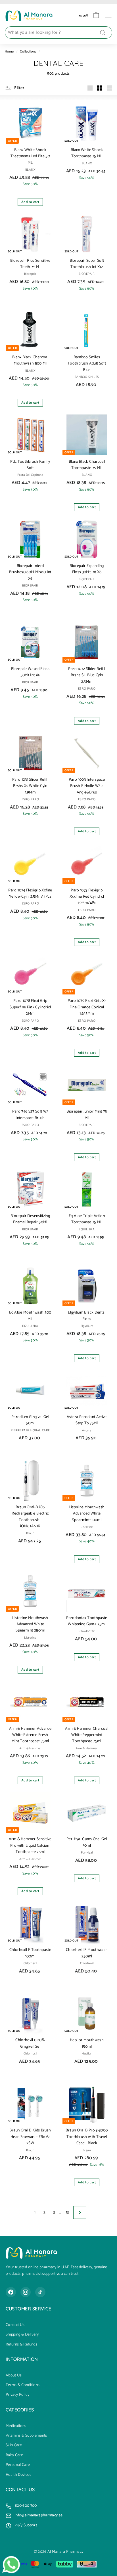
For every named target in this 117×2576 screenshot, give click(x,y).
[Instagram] (26, 2292)
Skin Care (14, 2445)
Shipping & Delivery (22, 2335)
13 (67, 2212)
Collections (28, 52)
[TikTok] (40, 2292)
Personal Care (18, 2465)
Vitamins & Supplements (26, 2436)
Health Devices (18, 2475)
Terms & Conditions (23, 2385)
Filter (19, 88)
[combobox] (58, 33)
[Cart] (96, 15)
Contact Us (15, 2325)
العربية (83, 15)
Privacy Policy (17, 2395)
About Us (14, 2376)
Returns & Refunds (21, 2345)
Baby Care (14, 2455)
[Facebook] (11, 2292)
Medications (16, 2426)
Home (9, 52)
